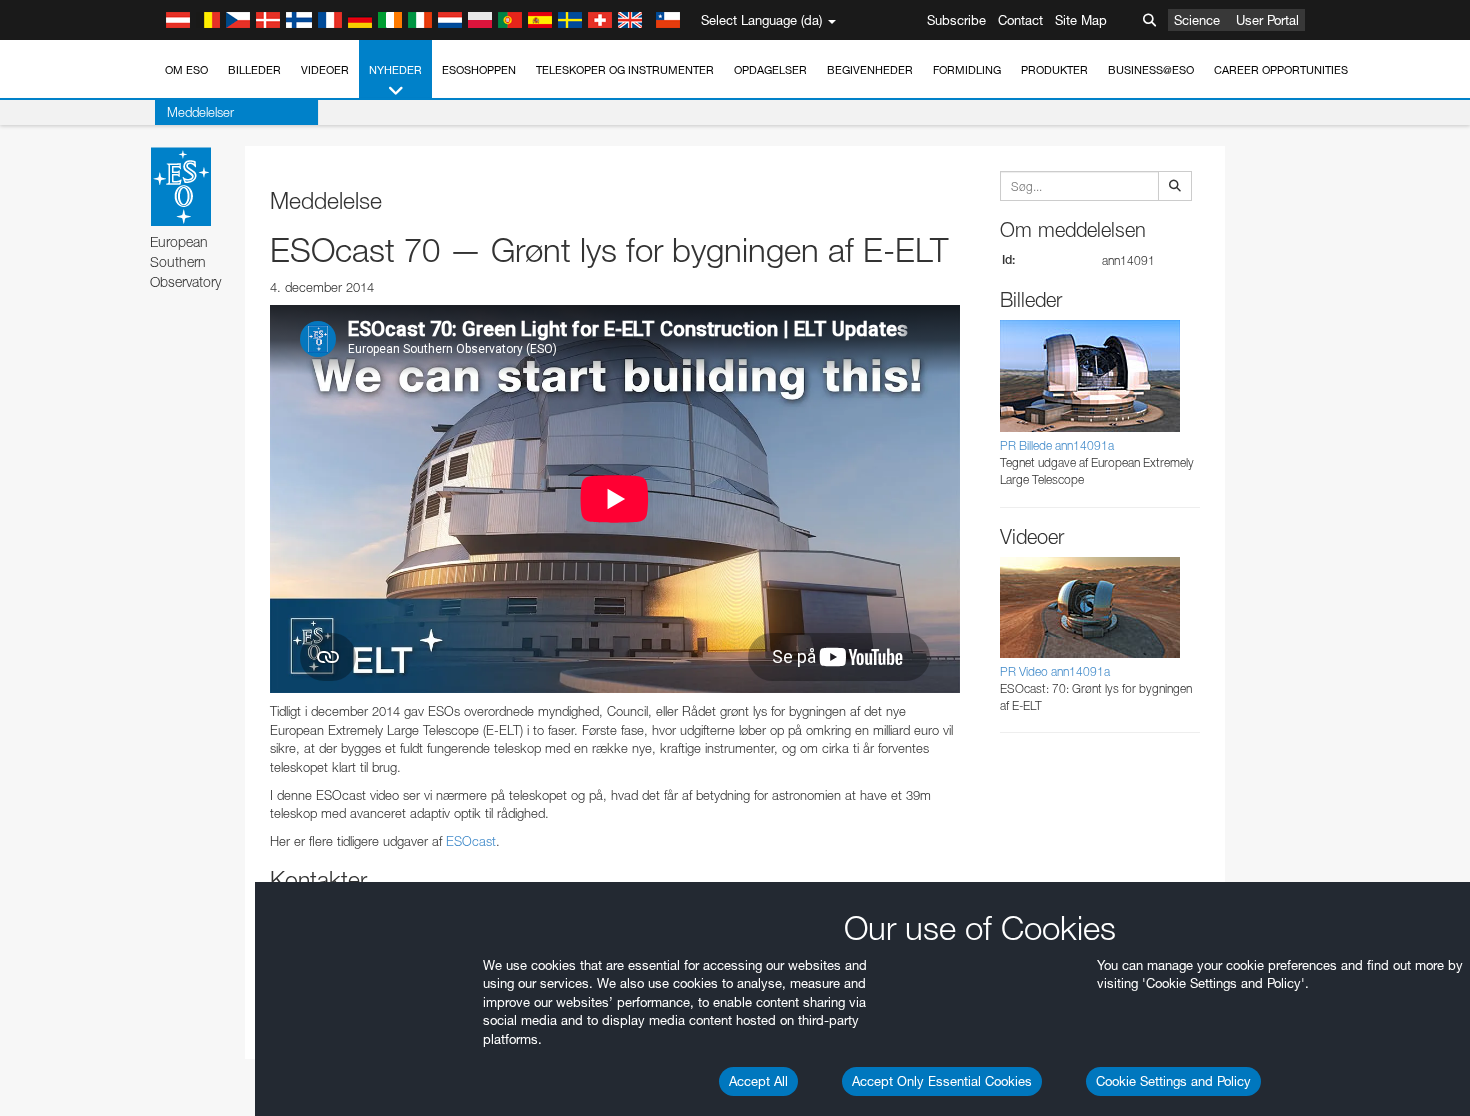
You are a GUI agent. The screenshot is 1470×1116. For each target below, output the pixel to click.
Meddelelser (200, 112)
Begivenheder (870, 70)
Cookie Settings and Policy (1173, 1081)
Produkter (1054, 70)
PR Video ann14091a (1055, 671)
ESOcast (471, 841)
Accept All (758, 1081)
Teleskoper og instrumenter (625, 70)
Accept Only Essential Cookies (942, 1081)
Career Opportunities (1281, 70)
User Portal (1267, 20)
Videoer (325, 70)
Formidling (967, 70)
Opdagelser (770, 70)
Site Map (1081, 20)
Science (1197, 20)
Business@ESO (1151, 70)
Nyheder (395, 70)
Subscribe (956, 20)
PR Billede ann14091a (1057, 445)
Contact (1020, 20)
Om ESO (186, 70)
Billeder (254, 70)
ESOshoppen (479, 70)
